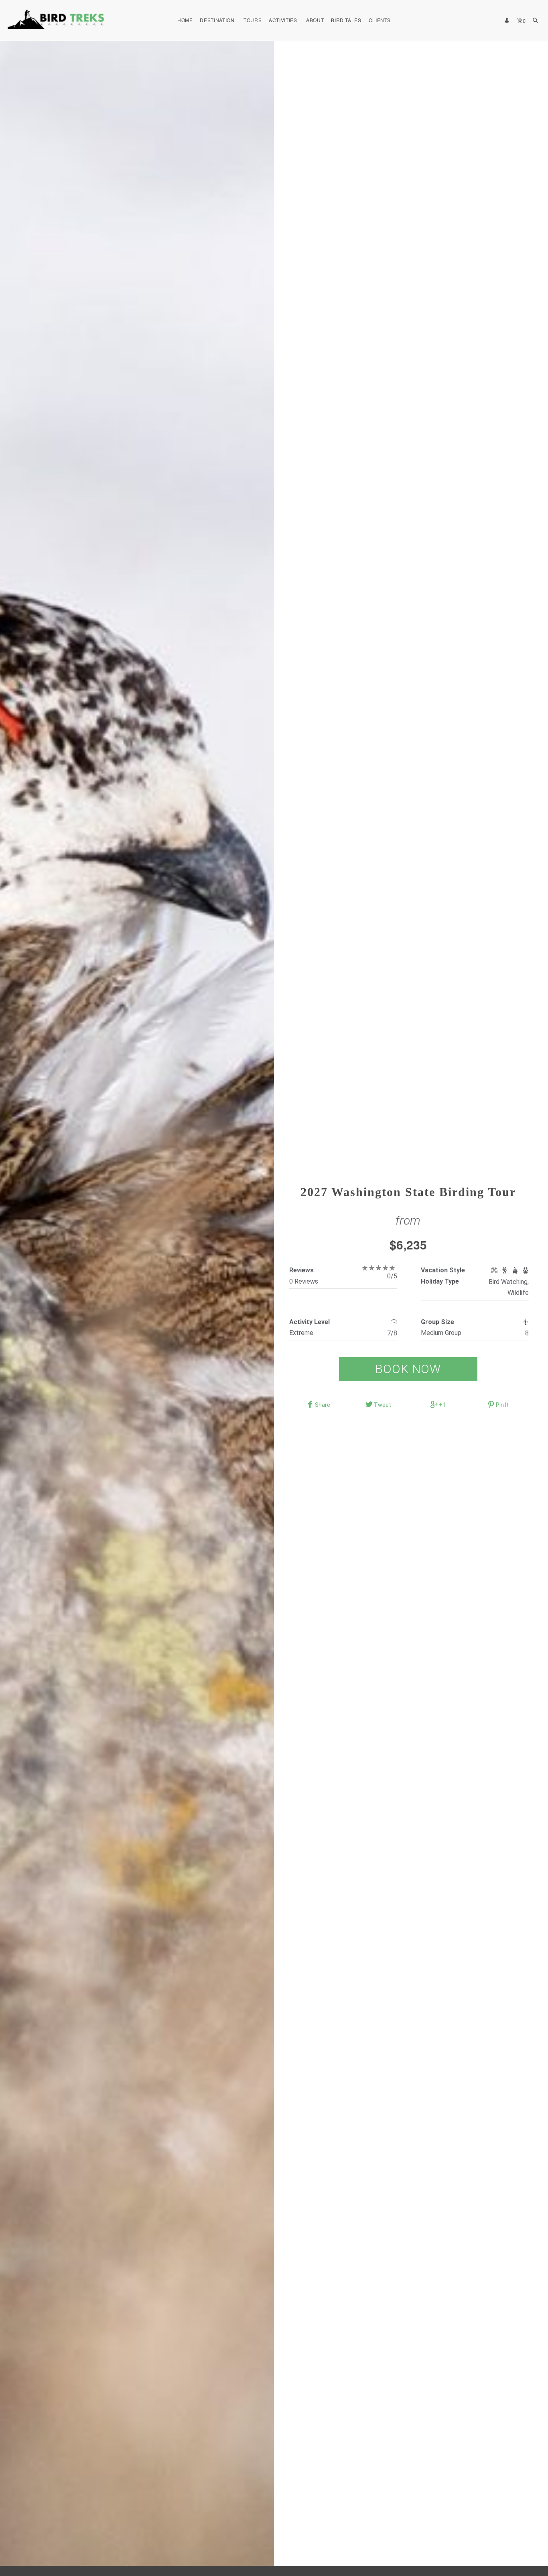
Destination (217, 20)
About (315, 20)
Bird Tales (346, 20)
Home (185, 20)
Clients (380, 20)
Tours (253, 20)
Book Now (408, 1369)
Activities (283, 20)
